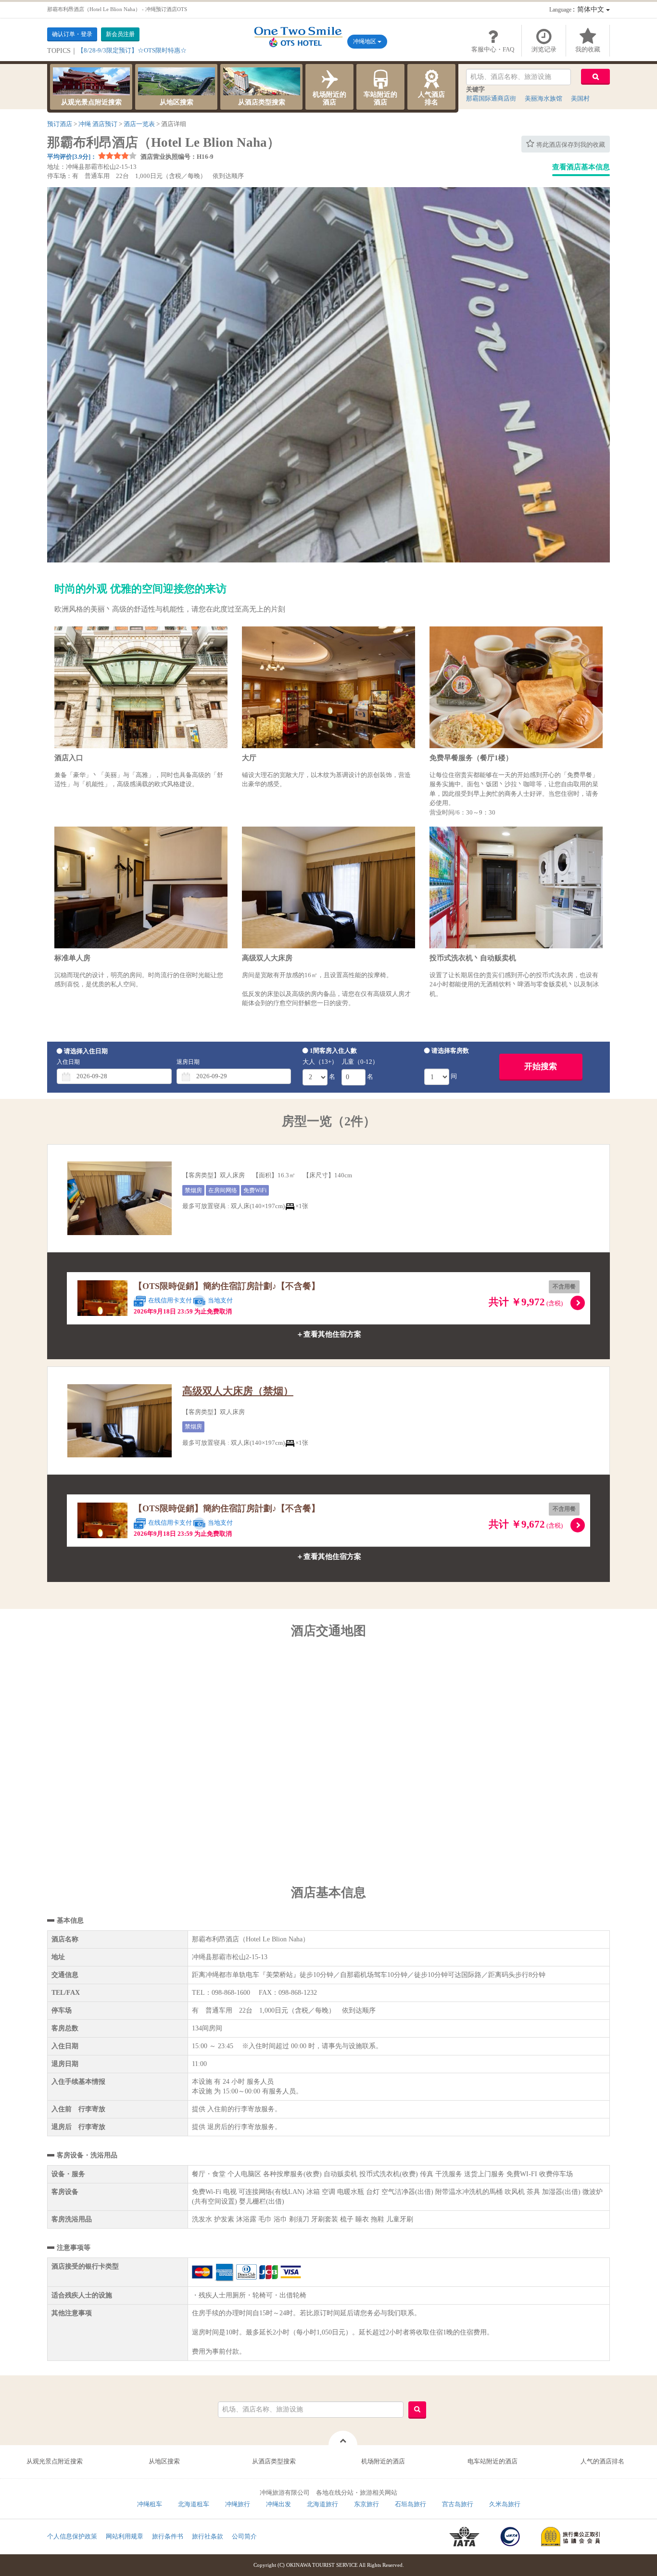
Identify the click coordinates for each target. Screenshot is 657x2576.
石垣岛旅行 (411, 2504)
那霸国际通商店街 (491, 98)
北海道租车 (194, 2504)
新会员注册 (120, 34)
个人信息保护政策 (72, 2536)
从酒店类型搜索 (262, 102)
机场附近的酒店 (329, 98)
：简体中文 (578, 9)
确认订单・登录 (72, 34)
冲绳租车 (150, 2504)
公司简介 (244, 2536)
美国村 (580, 98)
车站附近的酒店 (380, 98)
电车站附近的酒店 (493, 2461)
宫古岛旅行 (458, 2504)
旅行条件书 (168, 2536)
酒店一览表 (139, 124)
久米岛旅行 (505, 2504)
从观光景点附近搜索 (91, 102)
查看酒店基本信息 (581, 167)
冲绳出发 (278, 2504)
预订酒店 (60, 124)
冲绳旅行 (238, 2504)
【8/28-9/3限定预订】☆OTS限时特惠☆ (132, 50)
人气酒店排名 (431, 98)
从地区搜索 (177, 102)
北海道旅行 (322, 2504)
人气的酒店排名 (602, 2461)
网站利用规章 (125, 2536)
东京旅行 (366, 2504)
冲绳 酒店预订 (98, 124)
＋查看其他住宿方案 (329, 1334)
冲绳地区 (365, 41)
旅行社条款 (208, 2536)
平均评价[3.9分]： (72, 157)
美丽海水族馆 (543, 98)
